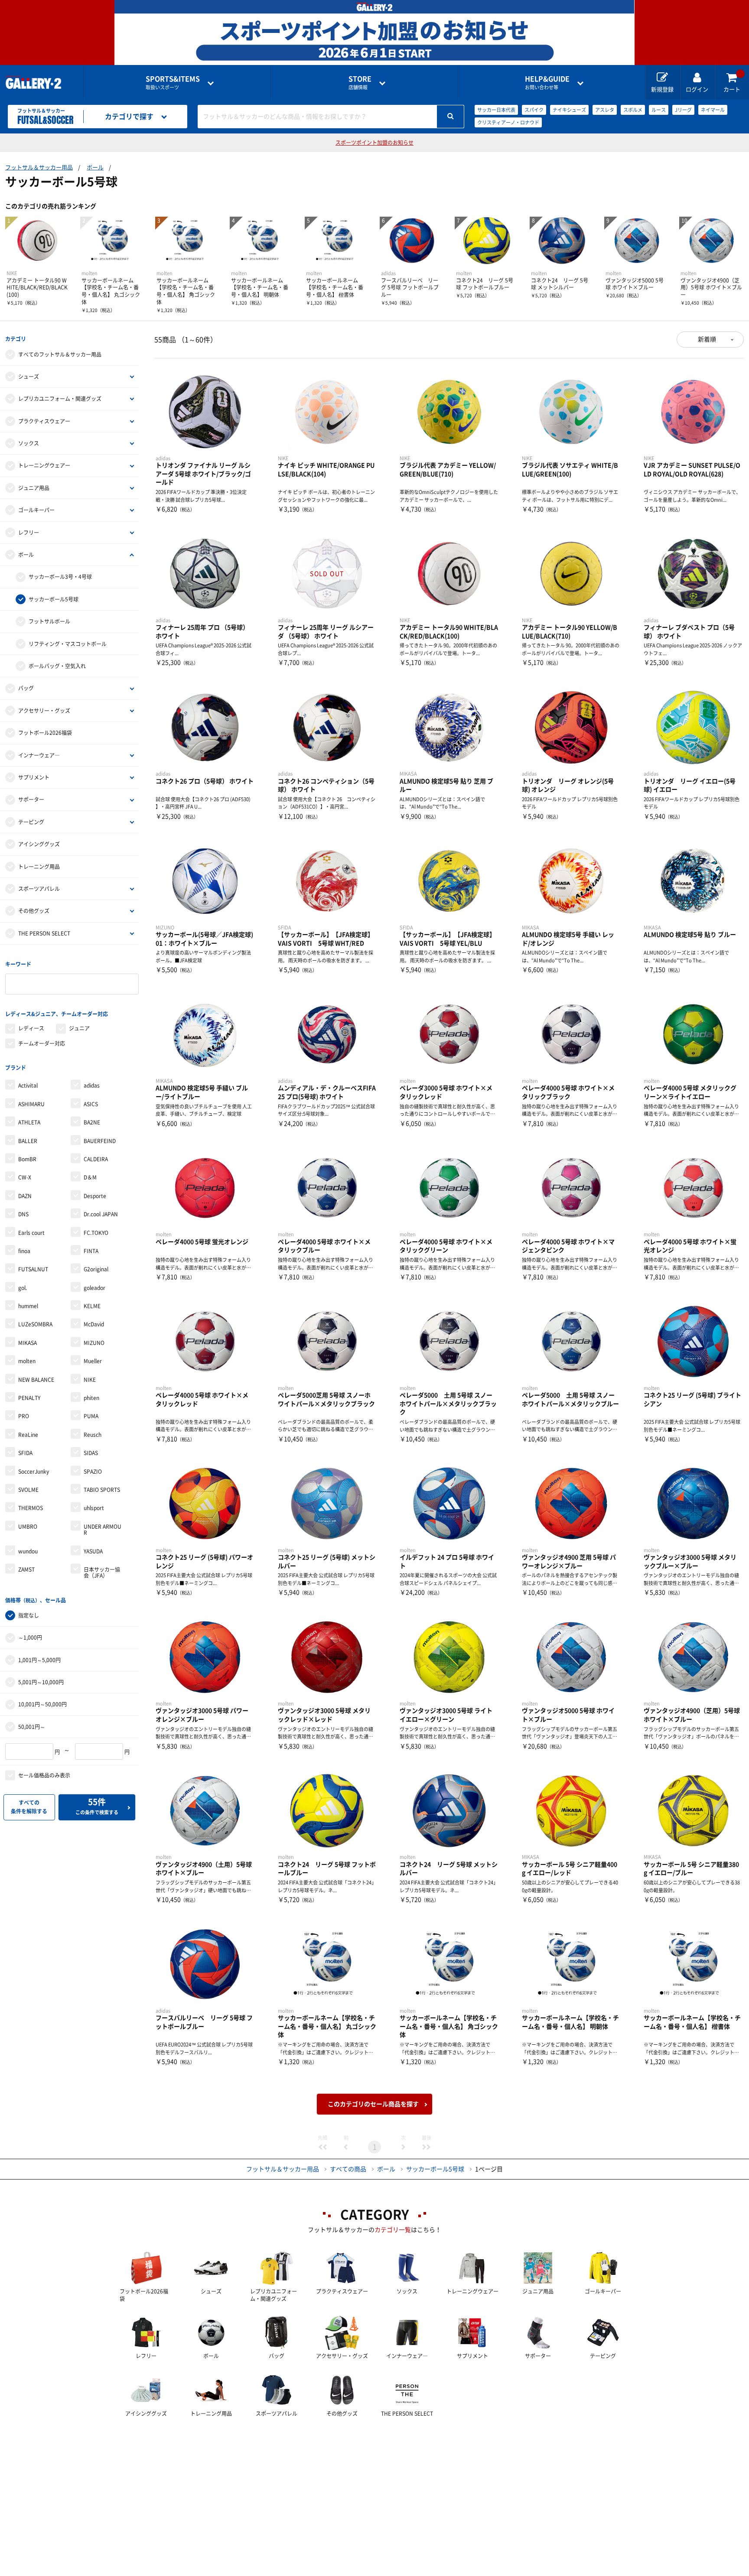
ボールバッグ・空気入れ (57, 666)
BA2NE (92, 1122)
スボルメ (633, 110)
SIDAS (91, 1453)
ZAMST (26, 1569)
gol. (23, 1288)
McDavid (94, 1324)
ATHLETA (29, 1122)
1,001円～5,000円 (39, 1660)
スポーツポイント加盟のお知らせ (374, 143)
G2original (96, 1269)
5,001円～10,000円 (41, 1682)
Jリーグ (683, 110)
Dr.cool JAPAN (101, 1214)
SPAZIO (93, 1472)
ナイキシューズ (569, 110)
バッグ (26, 688)
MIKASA (28, 1343)
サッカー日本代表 (496, 110)
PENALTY (29, 1398)
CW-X (25, 1177)
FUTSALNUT (33, 1269)
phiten (91, 1398)
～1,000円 (30, 1637)
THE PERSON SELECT (44, 933)
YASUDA (93, 1551)
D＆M (90, 1177)
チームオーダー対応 (42, 1043)
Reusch (93, 1435)
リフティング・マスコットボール (68, 644)
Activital (28, 1085)
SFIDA (25, 1453)
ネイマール (713, 110)
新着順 (707, 339)
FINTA (91, 1251)
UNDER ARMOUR (103, 1530)
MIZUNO (94, 1343)
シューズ (29, 377)
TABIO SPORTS (102, 1490)
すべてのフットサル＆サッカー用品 (60, 354)
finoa (24, 1251)
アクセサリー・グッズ (44, 711)
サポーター (31, 799)
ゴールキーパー (36, 510)
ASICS (91, 1104)
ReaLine (28, 1435)
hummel (28, 1306)
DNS (23, 1214)
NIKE (90, 1380)
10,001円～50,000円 (42, 1704)
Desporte (95, 1196)
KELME (92, 1306)
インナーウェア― (39, 755)
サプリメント (34, 777)
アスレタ (605, 110)
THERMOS (31, 1508)
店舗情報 (360, 83)
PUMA (91, 1416)
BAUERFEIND (100, 1141)
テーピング (31, 822)
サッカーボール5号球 (54, 599)
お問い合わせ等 (547, 83)
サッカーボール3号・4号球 (60, 577)
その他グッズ (34, 911)
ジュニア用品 (34, 488)
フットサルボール (49, 621)
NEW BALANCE (36, 1380)
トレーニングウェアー (44, 465)
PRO (24, 1416)
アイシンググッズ (39, 844)
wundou (28, 1551)
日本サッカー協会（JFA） (102, 1572)
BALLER (28, 1141)
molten (27, 1361)
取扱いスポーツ (173, 83)
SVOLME (28, 1490)
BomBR (27, 1159)
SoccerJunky (34, 1472)
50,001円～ (32, 1727)
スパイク (534, 110)
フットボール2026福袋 (45, 733)
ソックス (29, 443)
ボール (95, 167)
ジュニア (79, 1028)
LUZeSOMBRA (35, 1324)
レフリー (29, 533)
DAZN (25, 1196)
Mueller (93, 1361)
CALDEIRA (96, 1159)
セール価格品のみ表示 (44, 1775)
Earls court (31, 1233)
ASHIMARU (31, 1104)
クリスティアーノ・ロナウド (508, 122)
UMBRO (28, 1527)
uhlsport (94, 1508)
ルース (659, 110)
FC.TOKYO (96, 1233)
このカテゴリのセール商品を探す (373, 2104)
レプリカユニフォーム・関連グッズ (60, 399)
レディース (31, 1028)
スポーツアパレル (39, 889)
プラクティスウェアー (44, 421)
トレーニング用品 (39, 867)
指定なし (29, 1615)
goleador (94, 1288)
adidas (92, 1085)
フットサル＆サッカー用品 (39, 167)
